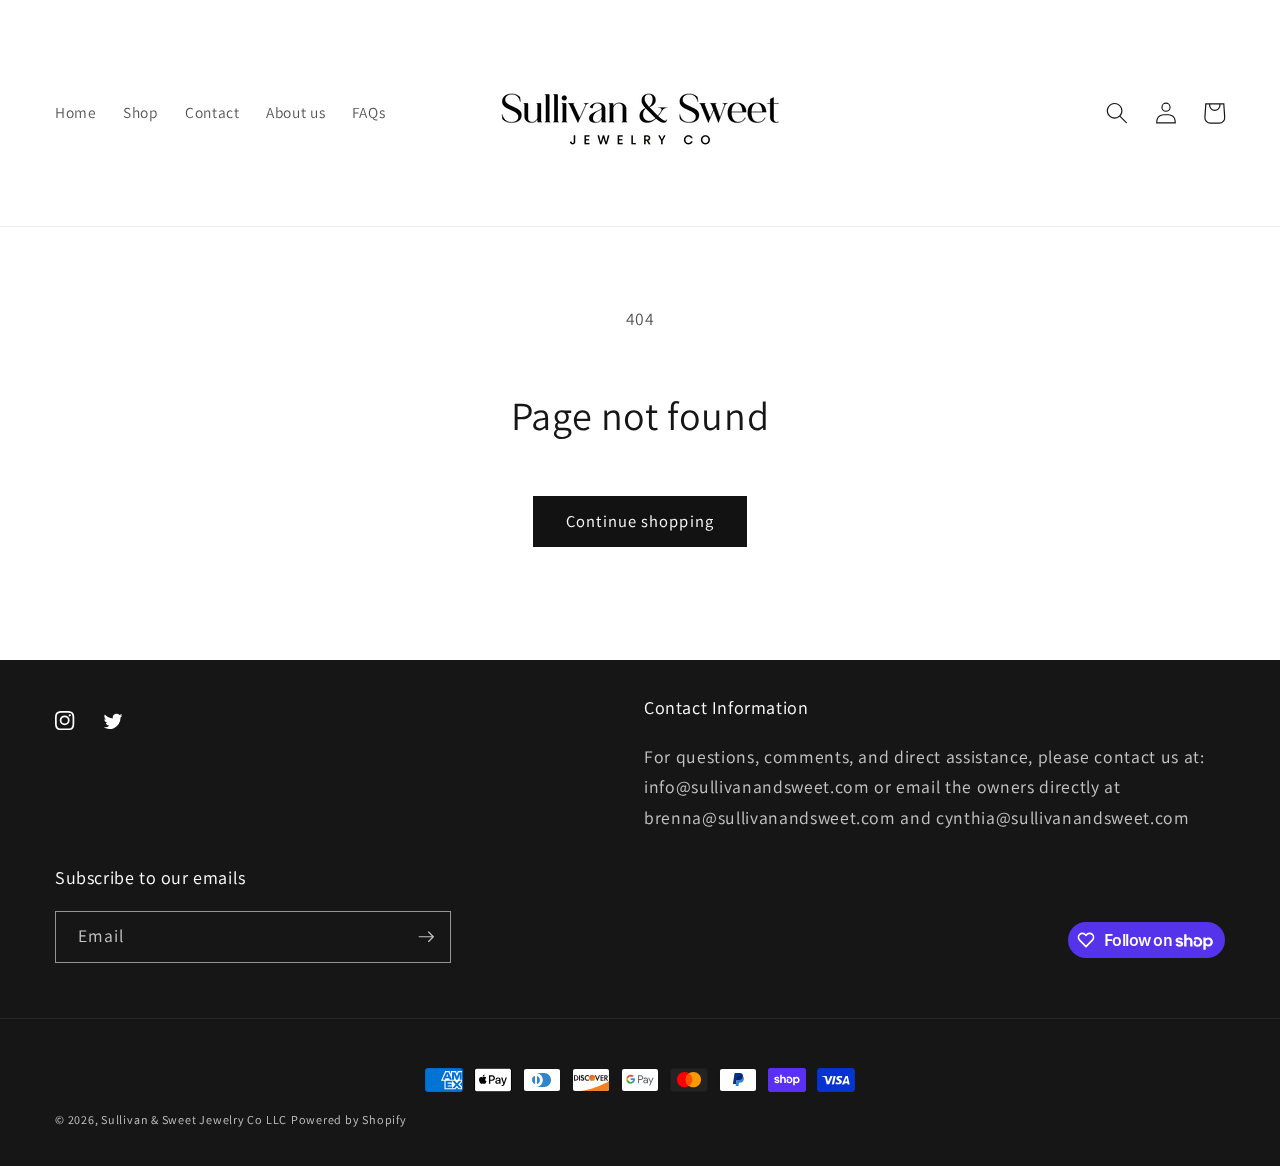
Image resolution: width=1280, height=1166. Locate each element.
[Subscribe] (426, 937)
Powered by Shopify (349, 1119)
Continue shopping (640, 521)
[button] (1117, 113)
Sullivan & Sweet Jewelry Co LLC (194, 1119)
